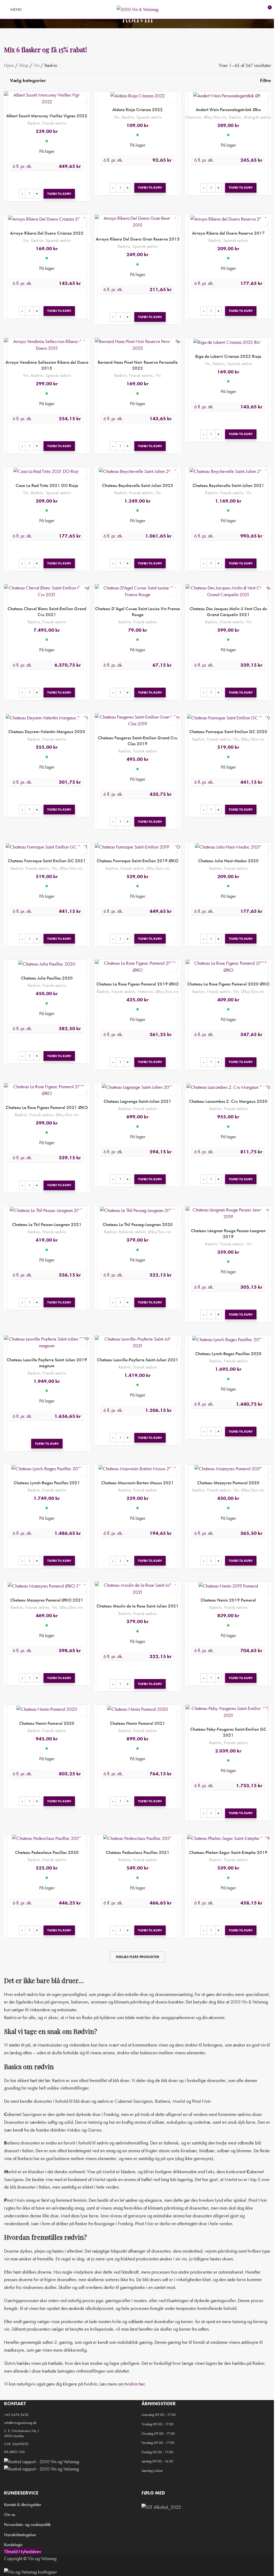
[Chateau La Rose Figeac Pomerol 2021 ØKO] (47, 1090)
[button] (59, 194)
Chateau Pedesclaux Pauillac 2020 (47, 1852)
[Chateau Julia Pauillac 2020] (47, 963)
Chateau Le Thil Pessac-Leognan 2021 (47, 1224)
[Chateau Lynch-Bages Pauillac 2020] (228, 1339)
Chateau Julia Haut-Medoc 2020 (228, 861)
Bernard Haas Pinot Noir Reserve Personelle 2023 (138, 365)
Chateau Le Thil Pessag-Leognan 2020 (138, 1224)
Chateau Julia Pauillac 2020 (47, 978)
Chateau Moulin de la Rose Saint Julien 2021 (137, 1606)
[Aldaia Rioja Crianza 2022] (137, 95)
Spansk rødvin (149, 117)
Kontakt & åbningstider (23, 2505)
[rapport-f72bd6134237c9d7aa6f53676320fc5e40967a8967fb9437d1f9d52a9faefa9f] (41, 2461)
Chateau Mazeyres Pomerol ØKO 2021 (47, 1600)
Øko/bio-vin (215, 117)
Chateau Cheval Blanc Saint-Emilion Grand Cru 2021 (47, 612)
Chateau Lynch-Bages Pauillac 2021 (47, 1483)
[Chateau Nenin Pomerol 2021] (137, 1709)
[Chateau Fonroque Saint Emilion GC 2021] (47, 846)
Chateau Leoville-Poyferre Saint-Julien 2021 (138, 1360)
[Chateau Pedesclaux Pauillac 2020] (47, 1838)
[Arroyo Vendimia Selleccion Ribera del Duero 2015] (47, 345)
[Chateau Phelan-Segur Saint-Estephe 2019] (228, 1838)
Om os (10, 2515)
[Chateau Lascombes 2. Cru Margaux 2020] (228, 1087)
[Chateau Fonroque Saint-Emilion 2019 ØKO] (137, 846)
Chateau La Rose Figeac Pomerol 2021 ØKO (47, 1107)
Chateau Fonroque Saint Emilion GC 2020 (228, 732)
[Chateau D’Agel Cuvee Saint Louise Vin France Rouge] (137, 591)
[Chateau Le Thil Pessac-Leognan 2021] (47, 1210)
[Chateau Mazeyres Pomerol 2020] (228, 1468)
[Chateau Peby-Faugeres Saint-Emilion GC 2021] (228, 1712)
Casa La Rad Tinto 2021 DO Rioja (47, 485)
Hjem (9, 65)
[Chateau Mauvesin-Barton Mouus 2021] (137, 1468)
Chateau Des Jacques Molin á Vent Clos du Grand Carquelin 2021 (228, 612)
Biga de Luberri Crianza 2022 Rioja (228, 356)
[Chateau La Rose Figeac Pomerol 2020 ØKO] (228, 966)
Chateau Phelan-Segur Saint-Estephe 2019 (228, 1852)
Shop (24, 65)
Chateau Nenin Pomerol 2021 (137, 1723)
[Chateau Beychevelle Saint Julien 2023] (137, 471)
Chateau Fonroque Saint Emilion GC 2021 (47, 861)
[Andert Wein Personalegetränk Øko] (228, 95)
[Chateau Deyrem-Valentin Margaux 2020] (47, 717)
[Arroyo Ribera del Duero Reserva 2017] (228, 218)
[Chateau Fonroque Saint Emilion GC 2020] (228, 717)
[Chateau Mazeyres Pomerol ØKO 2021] (47, 1585)
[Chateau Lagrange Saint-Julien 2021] (137, 1087)
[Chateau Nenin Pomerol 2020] (47, 1709)
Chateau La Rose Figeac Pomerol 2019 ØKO (137, 984)
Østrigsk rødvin (257, 117)
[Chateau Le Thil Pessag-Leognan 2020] (137, 1210)
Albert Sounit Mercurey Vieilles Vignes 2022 (47, 116)
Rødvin (34, 123)
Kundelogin (13, 2545)
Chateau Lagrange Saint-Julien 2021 (137, 1101)
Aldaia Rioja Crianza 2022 (137, 109)
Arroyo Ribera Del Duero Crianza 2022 (47, 233)
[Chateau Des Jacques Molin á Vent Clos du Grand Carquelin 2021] (228, 591)
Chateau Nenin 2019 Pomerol (228, 1600)
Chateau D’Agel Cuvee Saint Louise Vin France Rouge (137, 612)
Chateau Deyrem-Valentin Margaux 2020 (47, 732)
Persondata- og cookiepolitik (27, 2524)
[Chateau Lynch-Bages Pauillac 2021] (47, 1468)
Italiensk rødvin (132, 1232)
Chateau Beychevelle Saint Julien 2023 (138, 485)
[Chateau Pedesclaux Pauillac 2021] (137, 1838)
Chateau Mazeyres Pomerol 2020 (228, 1483)
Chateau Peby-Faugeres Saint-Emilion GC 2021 (228, 1732)
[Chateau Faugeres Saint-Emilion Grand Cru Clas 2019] (137, 720)
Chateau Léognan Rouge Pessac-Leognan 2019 (228, 1234)
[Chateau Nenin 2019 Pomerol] (228, 1585)
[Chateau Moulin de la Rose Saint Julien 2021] (137, 1588)
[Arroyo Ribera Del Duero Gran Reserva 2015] (137, 221)
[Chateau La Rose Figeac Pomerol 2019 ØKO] (137, 966)
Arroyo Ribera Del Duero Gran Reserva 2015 (138, 239)
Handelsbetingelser (20, 2535)
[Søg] (29, 9)
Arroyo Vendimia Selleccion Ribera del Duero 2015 (47, 365)
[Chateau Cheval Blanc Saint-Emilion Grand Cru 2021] (47, 591)
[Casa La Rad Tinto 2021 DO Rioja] (47, 471)
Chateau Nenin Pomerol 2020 (47, 1723)
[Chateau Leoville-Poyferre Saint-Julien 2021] (137, 1342)
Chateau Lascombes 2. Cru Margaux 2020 (228, 1101)
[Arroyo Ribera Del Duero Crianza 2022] (47, 218)
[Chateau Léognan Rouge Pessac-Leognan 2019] (228, 1213)
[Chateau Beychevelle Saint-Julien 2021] (228, 471)
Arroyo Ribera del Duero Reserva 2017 (228, 233)
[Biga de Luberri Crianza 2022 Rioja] (228, 342)
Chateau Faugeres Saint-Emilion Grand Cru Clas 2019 (138, 741)
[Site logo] (137, 9)
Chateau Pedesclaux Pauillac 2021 (138, 1852)
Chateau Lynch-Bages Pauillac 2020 (228, 1354)
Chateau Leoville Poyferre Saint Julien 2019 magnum (47, 1363)
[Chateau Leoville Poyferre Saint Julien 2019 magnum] (47, 1342)
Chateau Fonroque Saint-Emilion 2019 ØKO (137, 861)
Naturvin (193, 117)
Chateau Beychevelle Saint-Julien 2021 (228, 485)
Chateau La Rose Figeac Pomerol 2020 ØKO (228, 984)
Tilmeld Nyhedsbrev (23, 2551)
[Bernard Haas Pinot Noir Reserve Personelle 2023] (137, 345)
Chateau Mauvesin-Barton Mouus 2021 (137, 1483)
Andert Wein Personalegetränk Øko (228, 109)
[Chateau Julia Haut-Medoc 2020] (228, 846)
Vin (37, 65)
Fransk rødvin (54, 123)
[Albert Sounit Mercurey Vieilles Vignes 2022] (47, 98)
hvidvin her (135, 2384)
